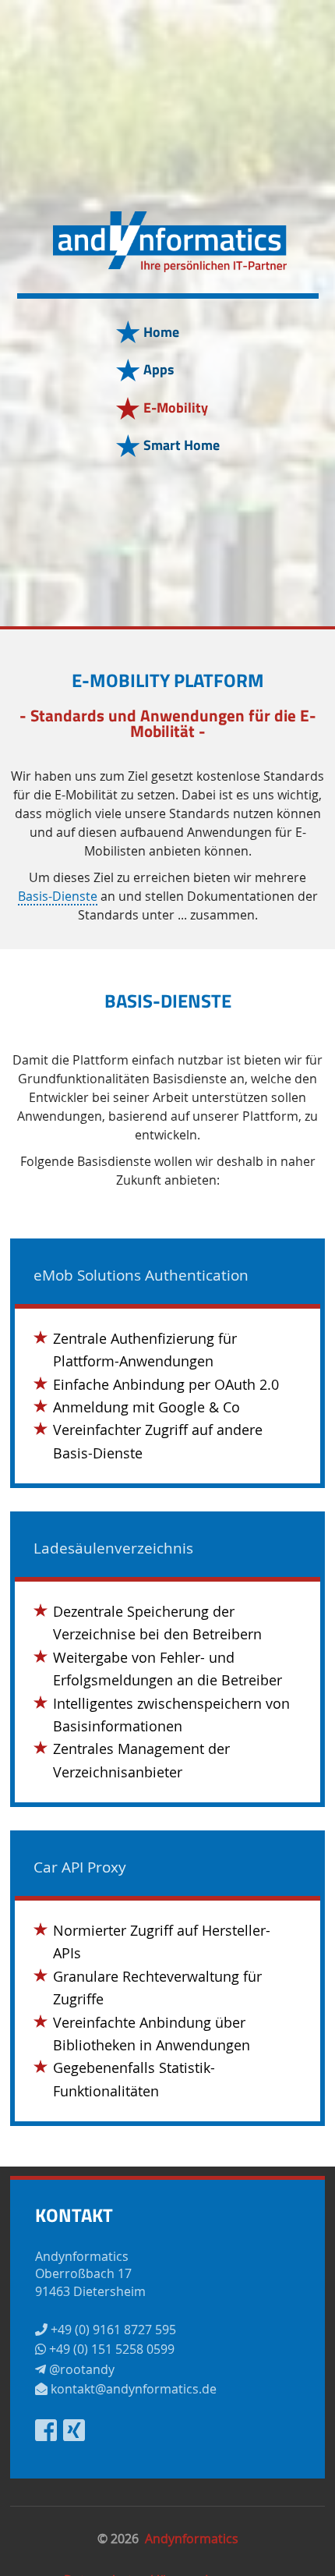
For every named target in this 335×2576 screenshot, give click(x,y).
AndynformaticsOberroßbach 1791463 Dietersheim (90, 2274)
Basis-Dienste (58, 897)
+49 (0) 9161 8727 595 (112, 2330)
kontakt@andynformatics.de (132, 2389)
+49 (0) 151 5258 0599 (110, 2349)
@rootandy (80, 2369)
